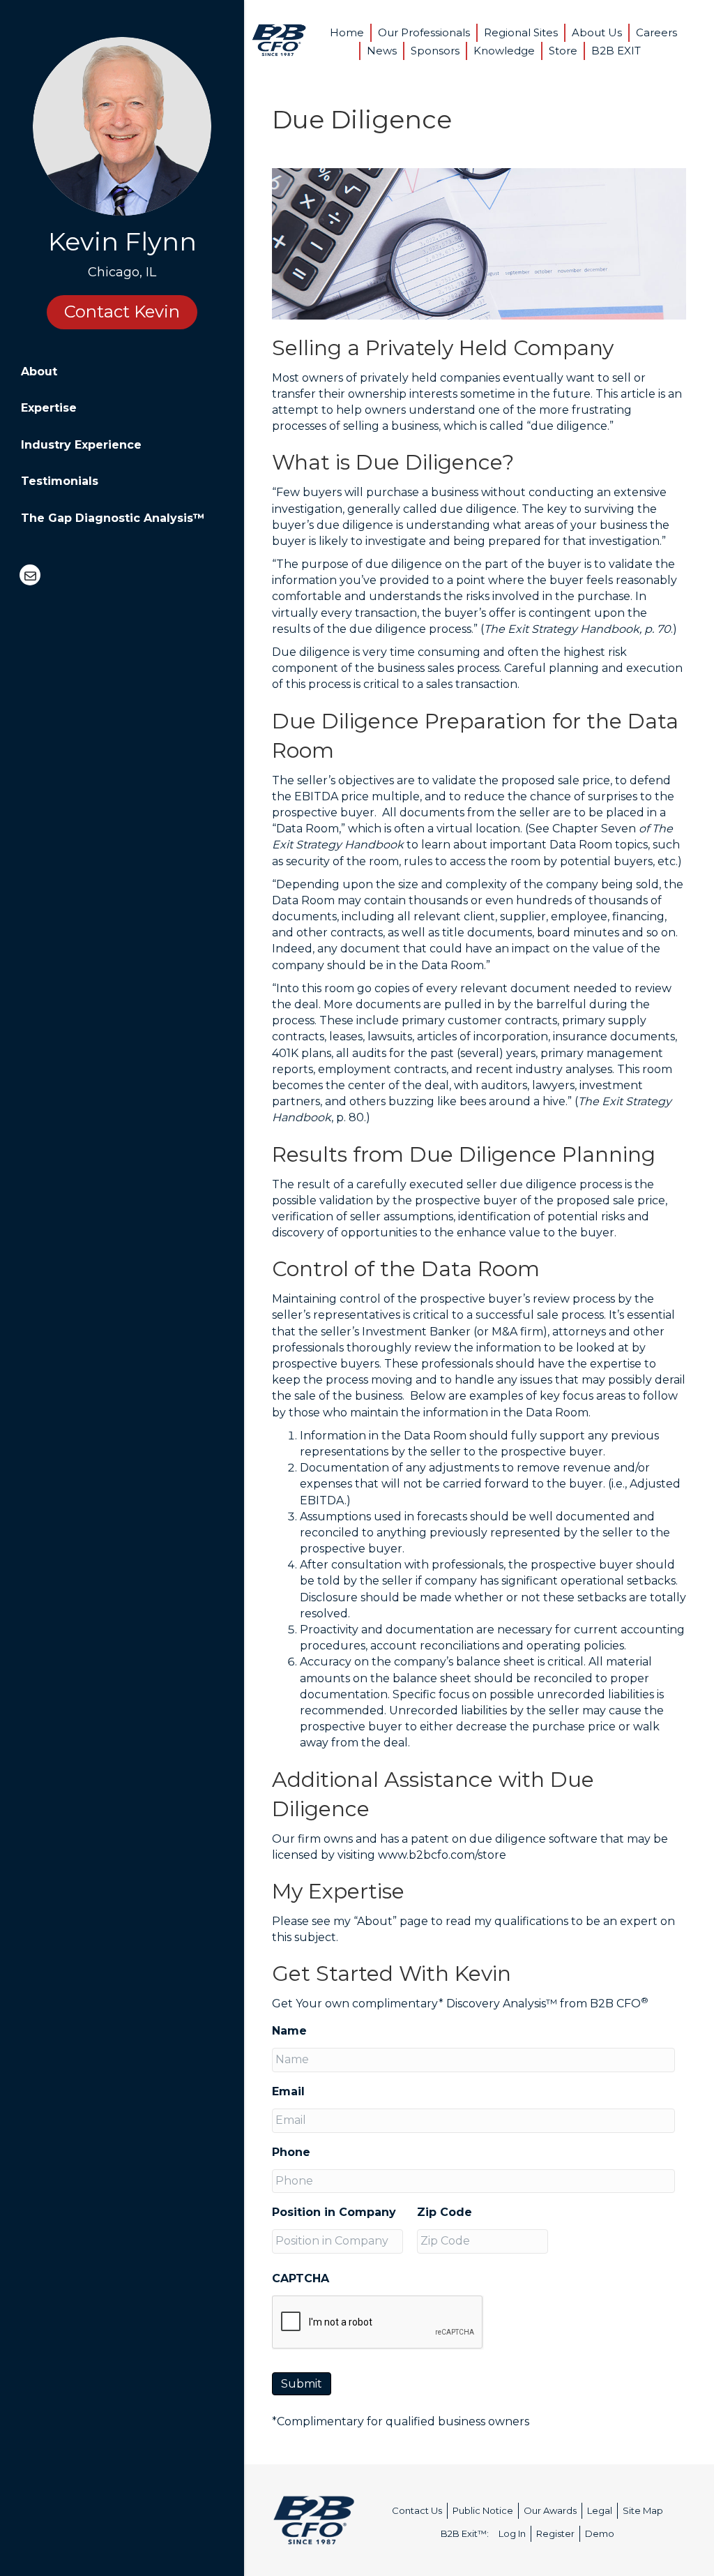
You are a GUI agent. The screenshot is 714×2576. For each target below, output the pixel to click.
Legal (600, 2510)
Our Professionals (424, 32)
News (382, 51)
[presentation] (378, 2323)
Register (555, 2533)
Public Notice (483, 2510)
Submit (302, 2384)
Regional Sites (521, 32)
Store (563, 51)
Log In (512, 2533)
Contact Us (417, 2510)
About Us (597, 32)
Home (347, 32)
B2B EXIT (616, 51)
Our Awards (550, 2510)
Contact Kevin (122, 312)
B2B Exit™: (465, 2533)
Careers (656, 32)
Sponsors (435, 51)
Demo (600, 2533)
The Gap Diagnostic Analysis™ (113, 518)
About (39, 372)
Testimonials (60, 481)
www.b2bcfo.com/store (442, 1855)
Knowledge (504, 51)
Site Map (643, 2510)
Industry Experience (81, 445)
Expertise (49, 408)
